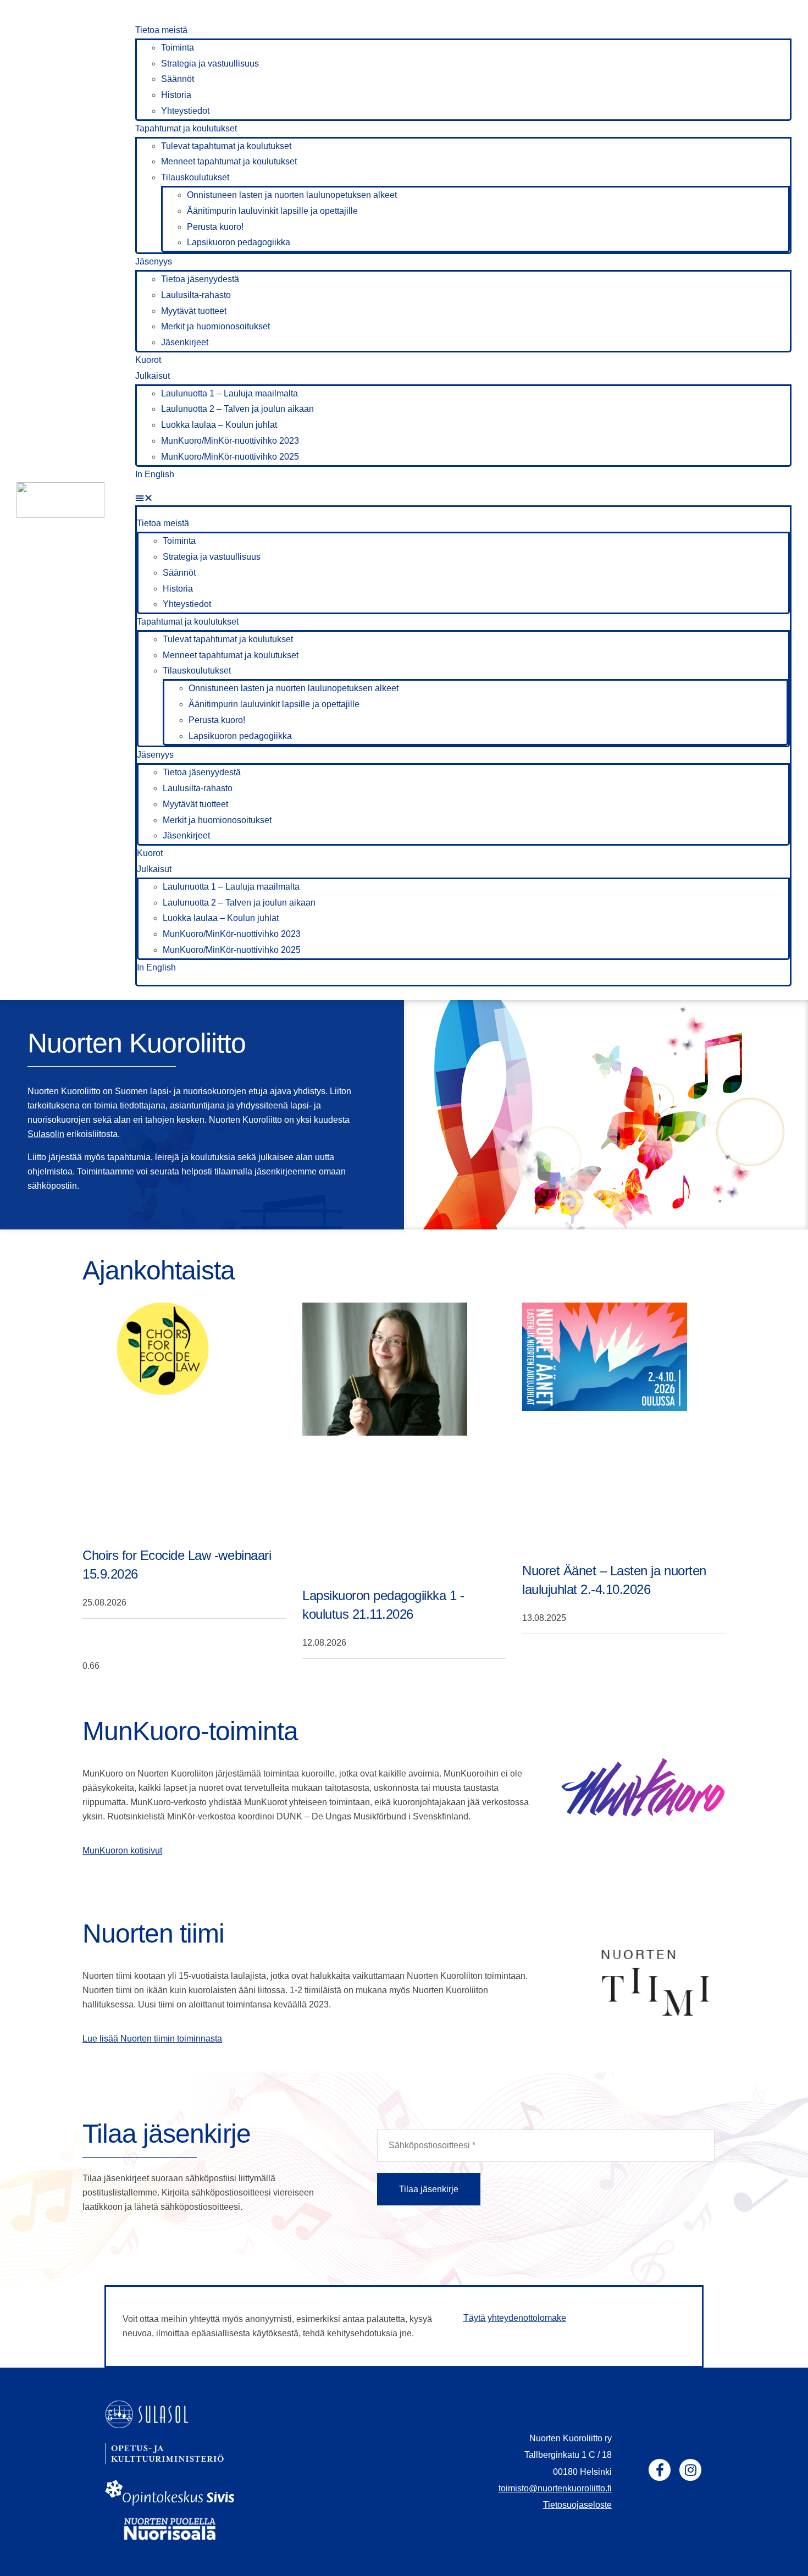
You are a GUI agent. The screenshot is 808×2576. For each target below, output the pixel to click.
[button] (463, 498)
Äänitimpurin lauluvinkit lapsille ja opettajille (272, 211)
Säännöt (178, 79)
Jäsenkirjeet (185, 342)
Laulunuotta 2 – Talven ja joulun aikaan (237, 409)
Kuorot (148, 360)
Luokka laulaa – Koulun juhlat (219, 425)
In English (155, 474)
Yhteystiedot (185, 111)
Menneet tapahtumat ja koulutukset (229, 161)
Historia (176, 95)
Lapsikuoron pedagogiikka (239, 242)
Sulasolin (46, 1134)
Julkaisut (153, 376)
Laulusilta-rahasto (196, 295)
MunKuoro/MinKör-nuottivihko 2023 (230, 441)
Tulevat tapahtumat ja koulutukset (226, 146)
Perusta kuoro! (215, 227)
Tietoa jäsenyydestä (200, 279)
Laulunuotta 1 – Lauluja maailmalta (229, 393)
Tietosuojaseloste (577, 2505)
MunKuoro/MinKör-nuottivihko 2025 (230, 457)
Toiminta (178, 48)
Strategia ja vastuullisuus (210, 64)
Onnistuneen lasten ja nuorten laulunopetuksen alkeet (292, 195)
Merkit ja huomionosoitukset (215, 326)
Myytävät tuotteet (194, 311)
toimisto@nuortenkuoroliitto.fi (555, 2488)
